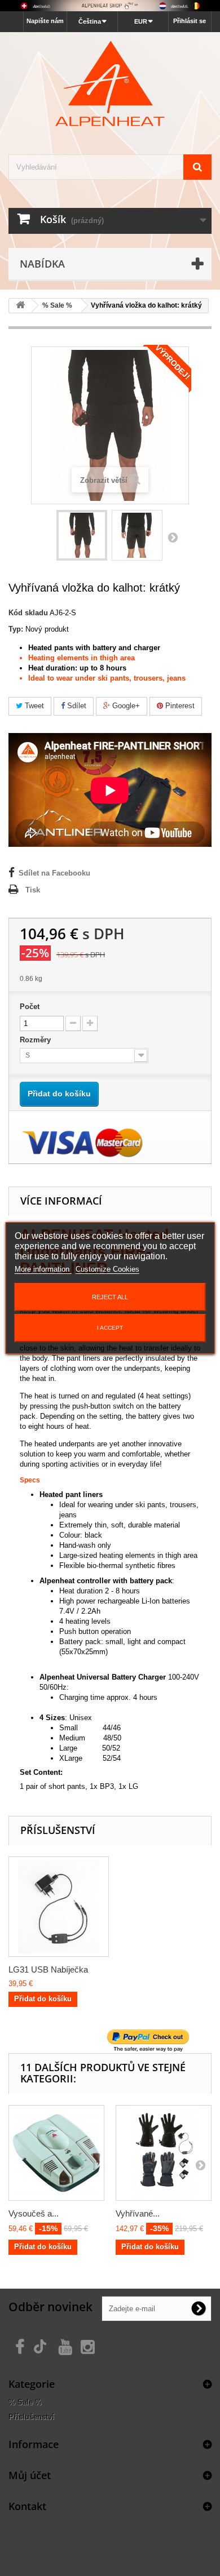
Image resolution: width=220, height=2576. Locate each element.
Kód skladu (28, 613)
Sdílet (76, 706)
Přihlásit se (190, 21)
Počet (30, 1007)
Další (173, 537)
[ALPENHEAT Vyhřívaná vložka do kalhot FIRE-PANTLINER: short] (82, 535)
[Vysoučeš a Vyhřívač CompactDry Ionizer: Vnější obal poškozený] (56, 2153)
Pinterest (179, 706)
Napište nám (45, 21)
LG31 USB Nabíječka (48, 1969)
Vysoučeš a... (34, 2213)
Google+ (125, 706)
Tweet (33, 706)
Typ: (16, 629)
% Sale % (25, 2402)
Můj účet (30, 2475)
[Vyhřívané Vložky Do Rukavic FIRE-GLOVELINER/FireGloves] (164, 2153)
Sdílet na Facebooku (54, 873)
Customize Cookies (107, 1269)
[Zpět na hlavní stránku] (20, 306)
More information (43, 1269)
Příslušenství (31, 2417)
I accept (110, 1328)
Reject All (110, 1297)
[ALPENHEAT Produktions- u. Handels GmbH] (110, 83)
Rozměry (36, 1040)
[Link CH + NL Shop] (110, 6)
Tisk (33, 890)
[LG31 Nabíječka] (59, 1907)
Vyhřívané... (138, 2213)
